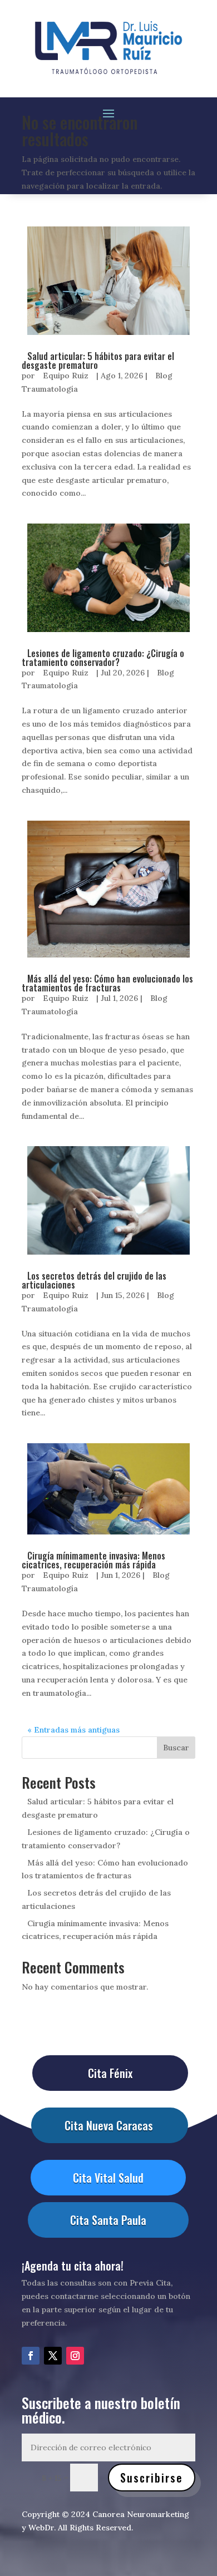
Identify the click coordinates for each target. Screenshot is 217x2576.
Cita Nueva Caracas (109, 2125)
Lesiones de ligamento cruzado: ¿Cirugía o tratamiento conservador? (103, 658)
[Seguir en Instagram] (75, 2356)
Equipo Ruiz (66, 376)
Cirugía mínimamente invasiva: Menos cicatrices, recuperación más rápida (93, 1560)
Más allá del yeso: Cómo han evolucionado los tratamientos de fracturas (107, 983)
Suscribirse (152, 2478)
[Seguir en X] (53, 2356)
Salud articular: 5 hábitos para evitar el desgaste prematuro (98, 361)
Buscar (176, 1748)
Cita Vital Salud (108, 2178)
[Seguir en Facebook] (31, 2356)
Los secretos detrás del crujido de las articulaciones (94, 1280)
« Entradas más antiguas (73, 1730)
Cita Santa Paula (108, 2220)
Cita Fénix (110, 2073)
